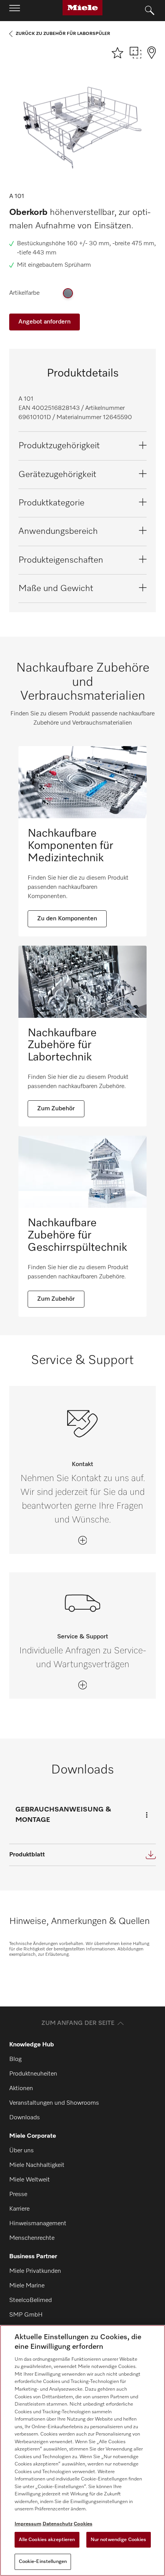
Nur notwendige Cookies (119, 2540)
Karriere (19, 2209)
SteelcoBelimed (31, 2300)
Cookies (83, 2524)
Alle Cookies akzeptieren (47, 2540)
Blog (15, 2059)
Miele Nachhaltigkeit (37, 2165)
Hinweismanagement (38, 2224)
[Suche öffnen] (150, 11)
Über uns (21, 2151)
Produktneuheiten (33, 2074)
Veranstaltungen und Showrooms (54, 2103)
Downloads (25, 2118)
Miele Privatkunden (35, 2271)
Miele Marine (27, 2286)
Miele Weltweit (30, 2180)
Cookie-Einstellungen (43, 2562)
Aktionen (21, 2089)
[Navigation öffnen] (15, 10)
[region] (82, 2451)
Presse (18, 2195)
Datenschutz (58, 2524)
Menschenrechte (32, 2238)
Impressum (28, 2524)
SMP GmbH (26, 2315)
